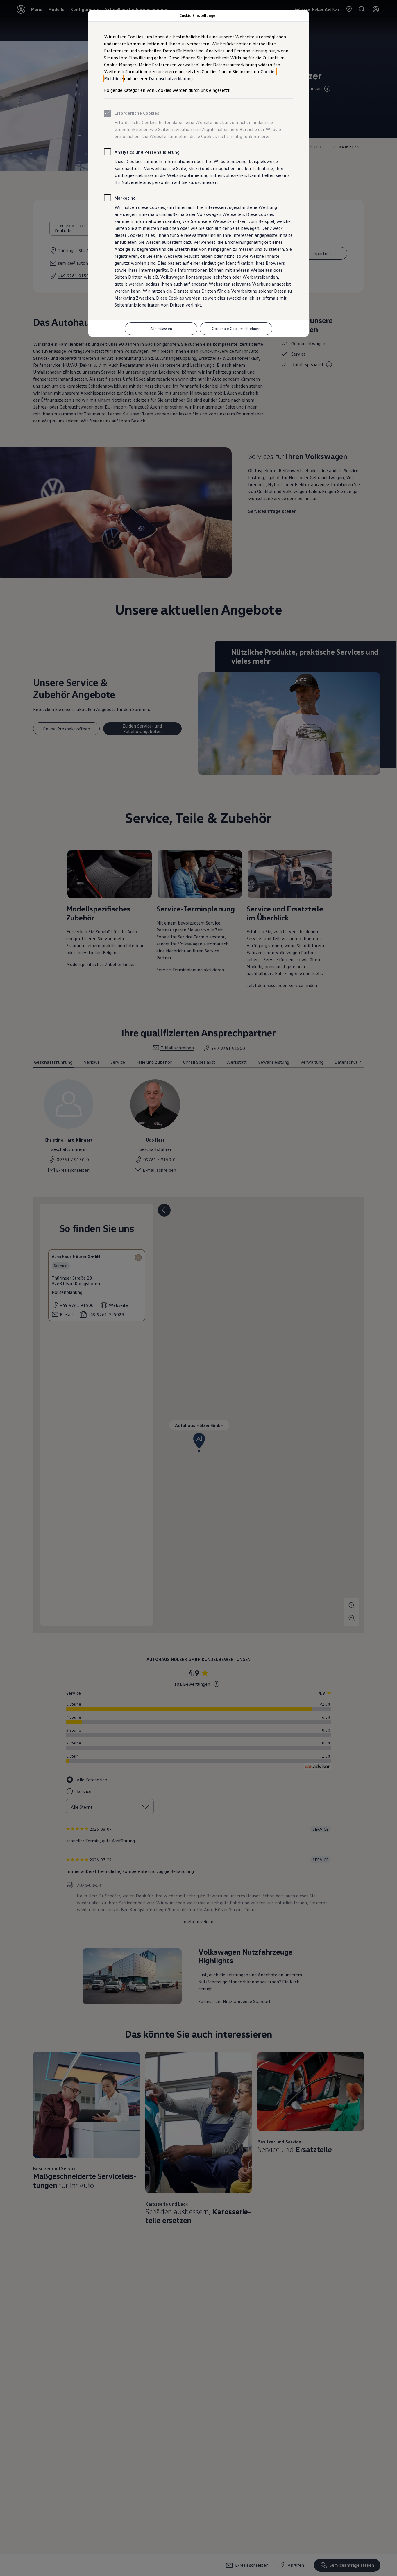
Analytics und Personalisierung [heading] (147, 152)
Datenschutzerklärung (171, 78)
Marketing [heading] (125, 198)
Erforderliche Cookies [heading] (137, 113)
